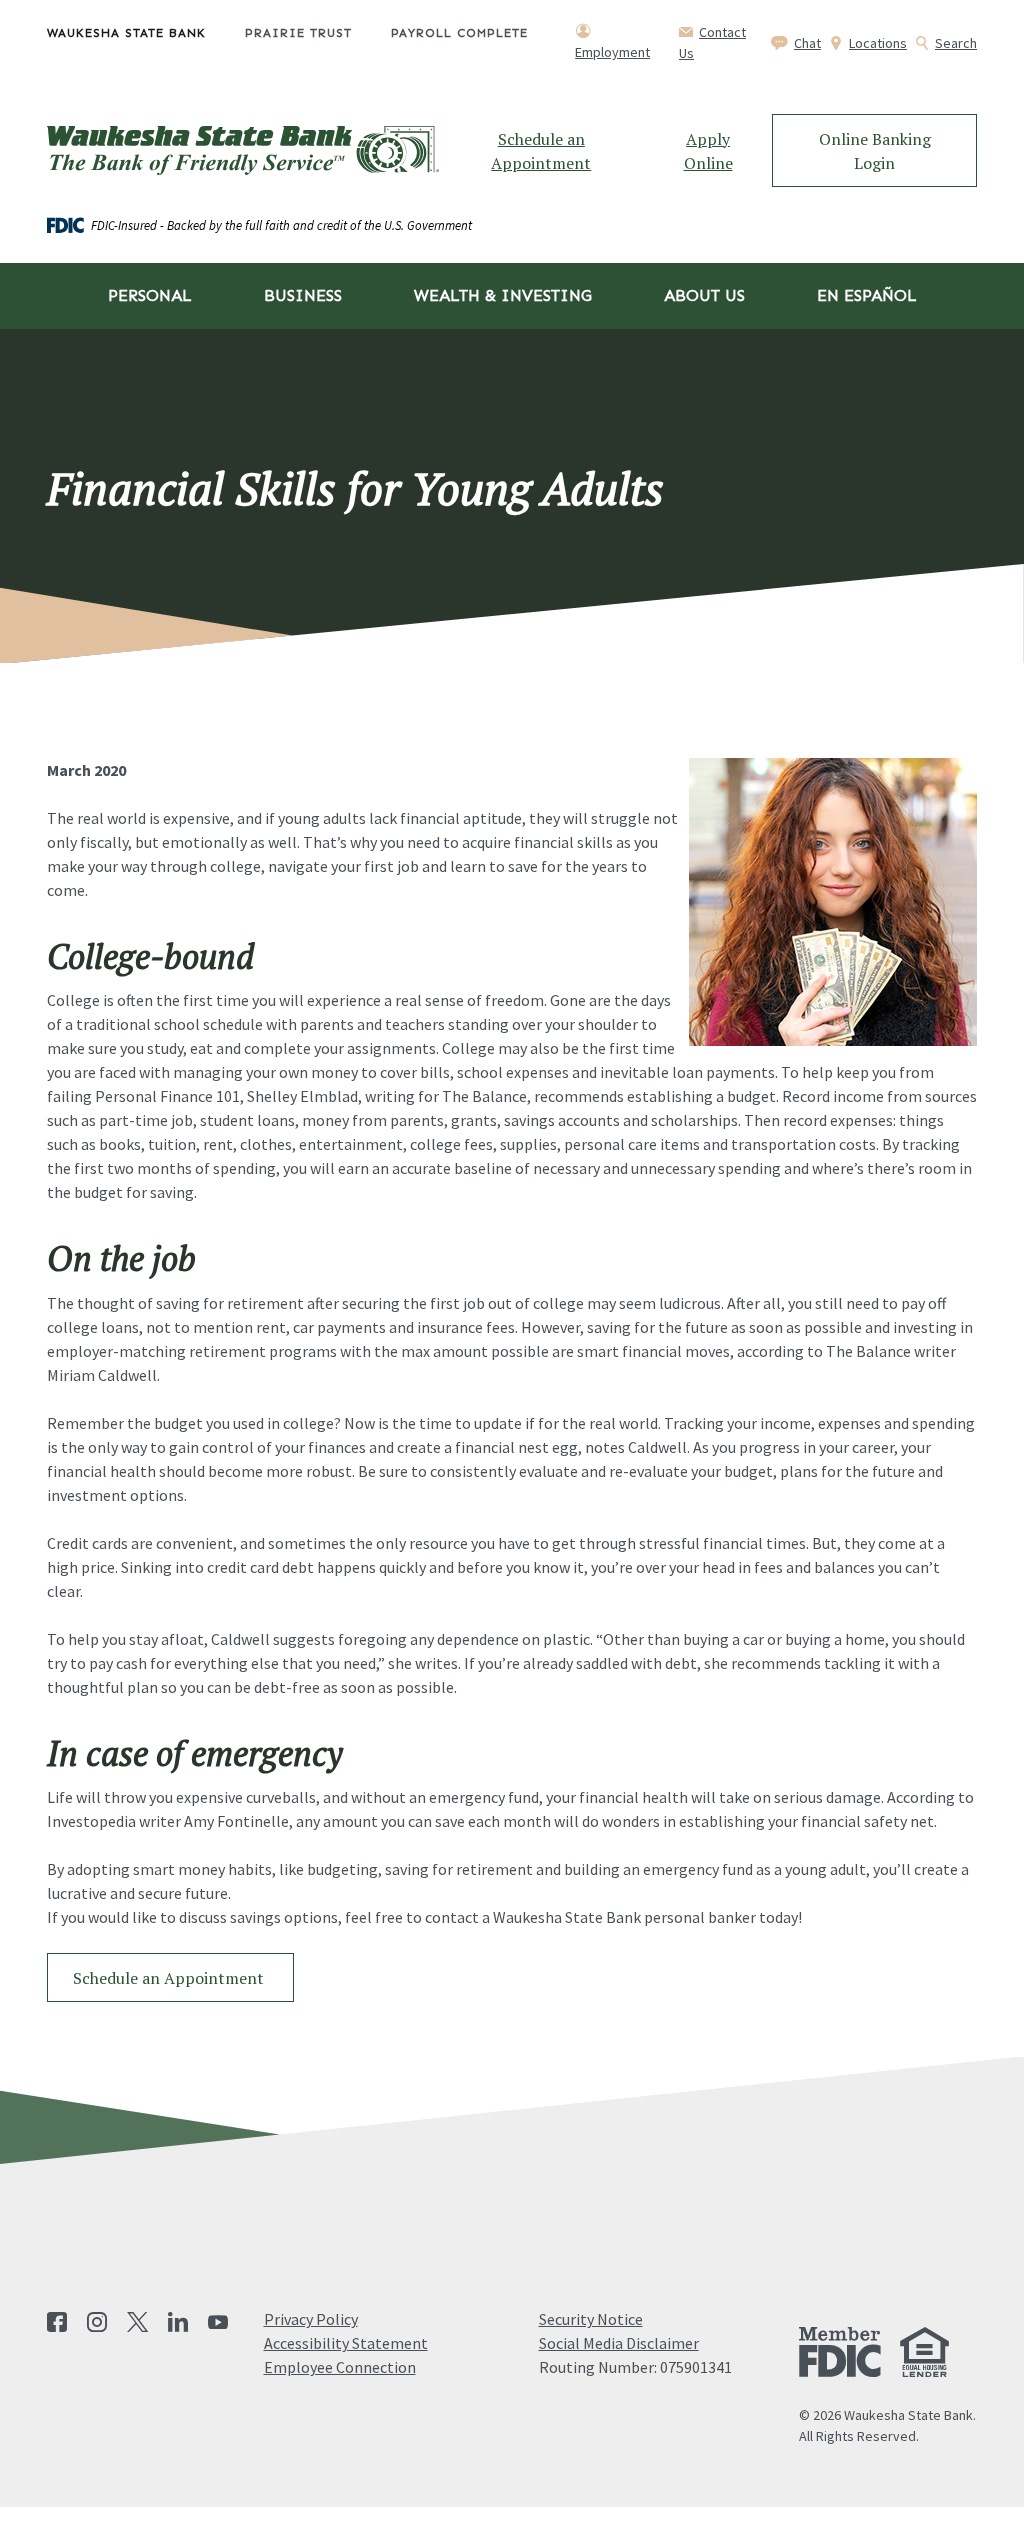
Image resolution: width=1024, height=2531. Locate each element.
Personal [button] (150, 295)
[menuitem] (146, 42)
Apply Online (708, 151)
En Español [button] (867, 295)
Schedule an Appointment (541, 151)
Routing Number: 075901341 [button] (635, 2367)
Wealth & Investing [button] (503, 295)
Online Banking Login (875, 151)
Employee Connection (340, 2367)
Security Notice (591, 2319)
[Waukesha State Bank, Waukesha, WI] (243, 151)
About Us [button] (704, 295)
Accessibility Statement (346, 2343)
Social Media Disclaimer (619, 2343)
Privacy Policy (311, 2319)
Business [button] (303, 295)
